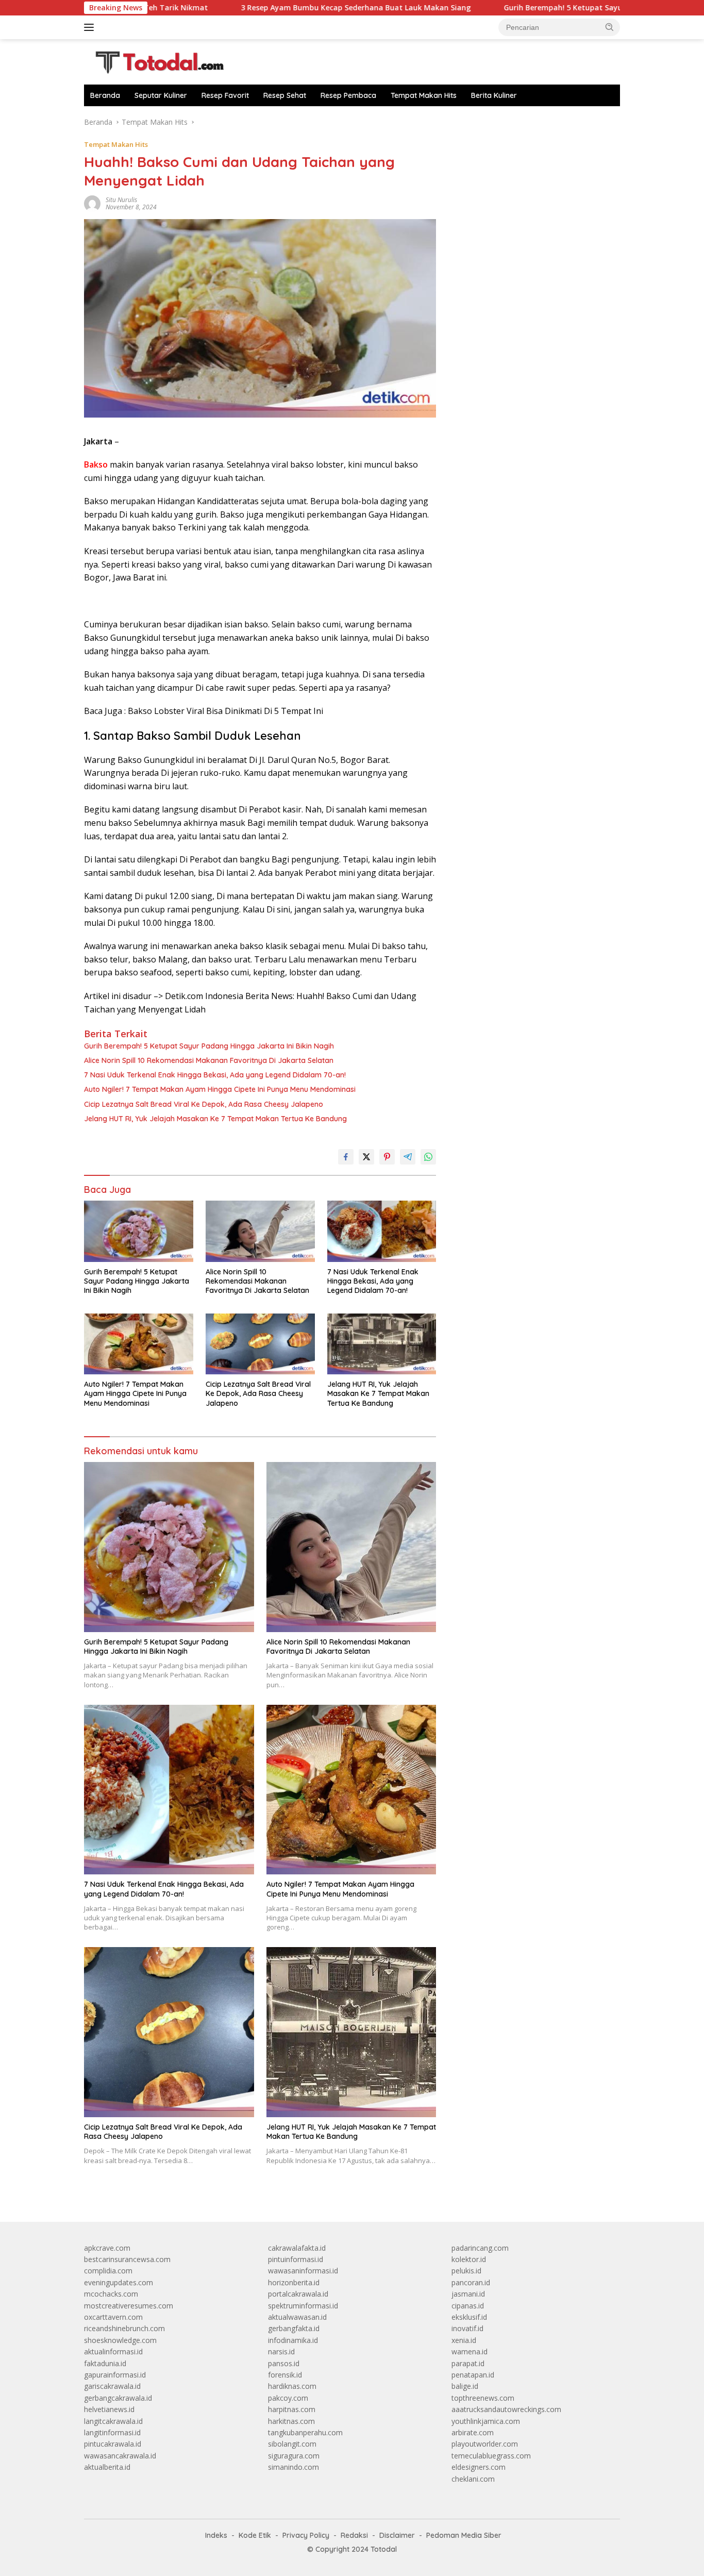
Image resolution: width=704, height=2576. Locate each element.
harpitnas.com (292, 2409)
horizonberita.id (294, 2282)
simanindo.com (294, 2467)
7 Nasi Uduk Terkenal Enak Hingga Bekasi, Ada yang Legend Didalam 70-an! (215, 1075)
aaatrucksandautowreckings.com (506, 2409)
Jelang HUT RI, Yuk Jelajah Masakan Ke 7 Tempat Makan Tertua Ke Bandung (215, 1119)
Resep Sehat (285, 95)
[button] (610, 27)
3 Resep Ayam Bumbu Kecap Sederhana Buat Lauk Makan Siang (266, 8)
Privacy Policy (306, 2535)
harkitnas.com (291, 2421)
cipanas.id (468, 2306)
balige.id (465, 2386)
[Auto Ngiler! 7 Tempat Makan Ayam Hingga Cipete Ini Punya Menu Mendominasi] (139, 1344)
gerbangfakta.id (294, 2328)
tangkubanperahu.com (305, 2432)
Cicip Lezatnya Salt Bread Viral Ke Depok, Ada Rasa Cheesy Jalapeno (204, 1104)
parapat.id (468, 2363)
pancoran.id (471, 2282)
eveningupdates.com (119, 2282)
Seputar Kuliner (161, 95)
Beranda (105, 95)
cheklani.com (473, 2479)
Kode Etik (255, 2535)
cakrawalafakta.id (297, 2248)
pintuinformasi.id (296, 2259)
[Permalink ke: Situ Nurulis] (92, 203)
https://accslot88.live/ (487, 122)
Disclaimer (397, 2535)
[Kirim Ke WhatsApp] (428, 1157)
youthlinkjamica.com (486, 2421)
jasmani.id (468, 2294)
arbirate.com (473, 2432)
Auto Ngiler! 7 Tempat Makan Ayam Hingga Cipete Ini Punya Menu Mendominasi (220, 1089)
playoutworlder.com (485, 2444)
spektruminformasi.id (303, 2306)
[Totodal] (156, 61)
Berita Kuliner (494, 95)
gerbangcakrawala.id (118, 2398)
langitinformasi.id (112, 2432)
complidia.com (108, 2271)
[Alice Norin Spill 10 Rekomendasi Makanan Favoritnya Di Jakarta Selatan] (260, 1231)
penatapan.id (473, 2375)
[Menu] (91, 27)
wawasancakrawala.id (120, 2456)
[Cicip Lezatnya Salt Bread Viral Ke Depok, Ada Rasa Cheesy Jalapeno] (260, 1344)
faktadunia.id (105, 2363)
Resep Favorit (225, 95)
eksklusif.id (469, 2317)
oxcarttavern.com (113, 2317)
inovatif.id (467, 2328)
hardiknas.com (292, 2386)
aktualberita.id (107, 2467)
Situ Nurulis (121, 200)
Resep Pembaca (348, 95)
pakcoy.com (288, 2398)
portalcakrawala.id (298, 2294)
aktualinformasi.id (113, 2351)
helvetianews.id (109, 2409)
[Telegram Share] (408, 1157)
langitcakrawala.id (113, 2421)
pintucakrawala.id (113, 2444)
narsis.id (281, 2351)
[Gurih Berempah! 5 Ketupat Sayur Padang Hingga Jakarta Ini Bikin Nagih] (139, 1231)
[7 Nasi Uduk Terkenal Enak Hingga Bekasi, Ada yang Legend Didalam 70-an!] (382, 1231)
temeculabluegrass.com (491, 2456)
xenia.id (464, 2340)
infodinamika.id (293, 2340)
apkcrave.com (107, 2248)
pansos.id (284, 2363)
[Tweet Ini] (366, 1157)
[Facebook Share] (346, 1157)
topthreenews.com (483, 2398)
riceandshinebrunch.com (124, 2328)
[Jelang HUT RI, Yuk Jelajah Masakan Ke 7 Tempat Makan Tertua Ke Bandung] (382, 1344)
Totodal (384, 2549)
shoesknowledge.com (120, 2340)
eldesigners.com (479, 2467)
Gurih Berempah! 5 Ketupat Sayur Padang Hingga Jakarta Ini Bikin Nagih (546, 8)
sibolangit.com (292, 2444)
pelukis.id (466, 2271)
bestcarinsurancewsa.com (127, 2259)
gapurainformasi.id (115, 2375)
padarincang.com (480, 2248)
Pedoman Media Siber (464, 2535)
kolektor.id (469, 2259)
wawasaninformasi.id (303, 2271)
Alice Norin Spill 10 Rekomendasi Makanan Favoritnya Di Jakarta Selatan (209, 1060)
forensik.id (285, 2375)
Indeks (216, 2535)
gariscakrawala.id (112, 2386)
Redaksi (354, 2535)
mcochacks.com (111, 2294)
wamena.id (470, 2351)
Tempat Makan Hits (424, 95)
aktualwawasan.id (297, 2317)
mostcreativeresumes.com (129, 2306)
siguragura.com (294, 2456)
